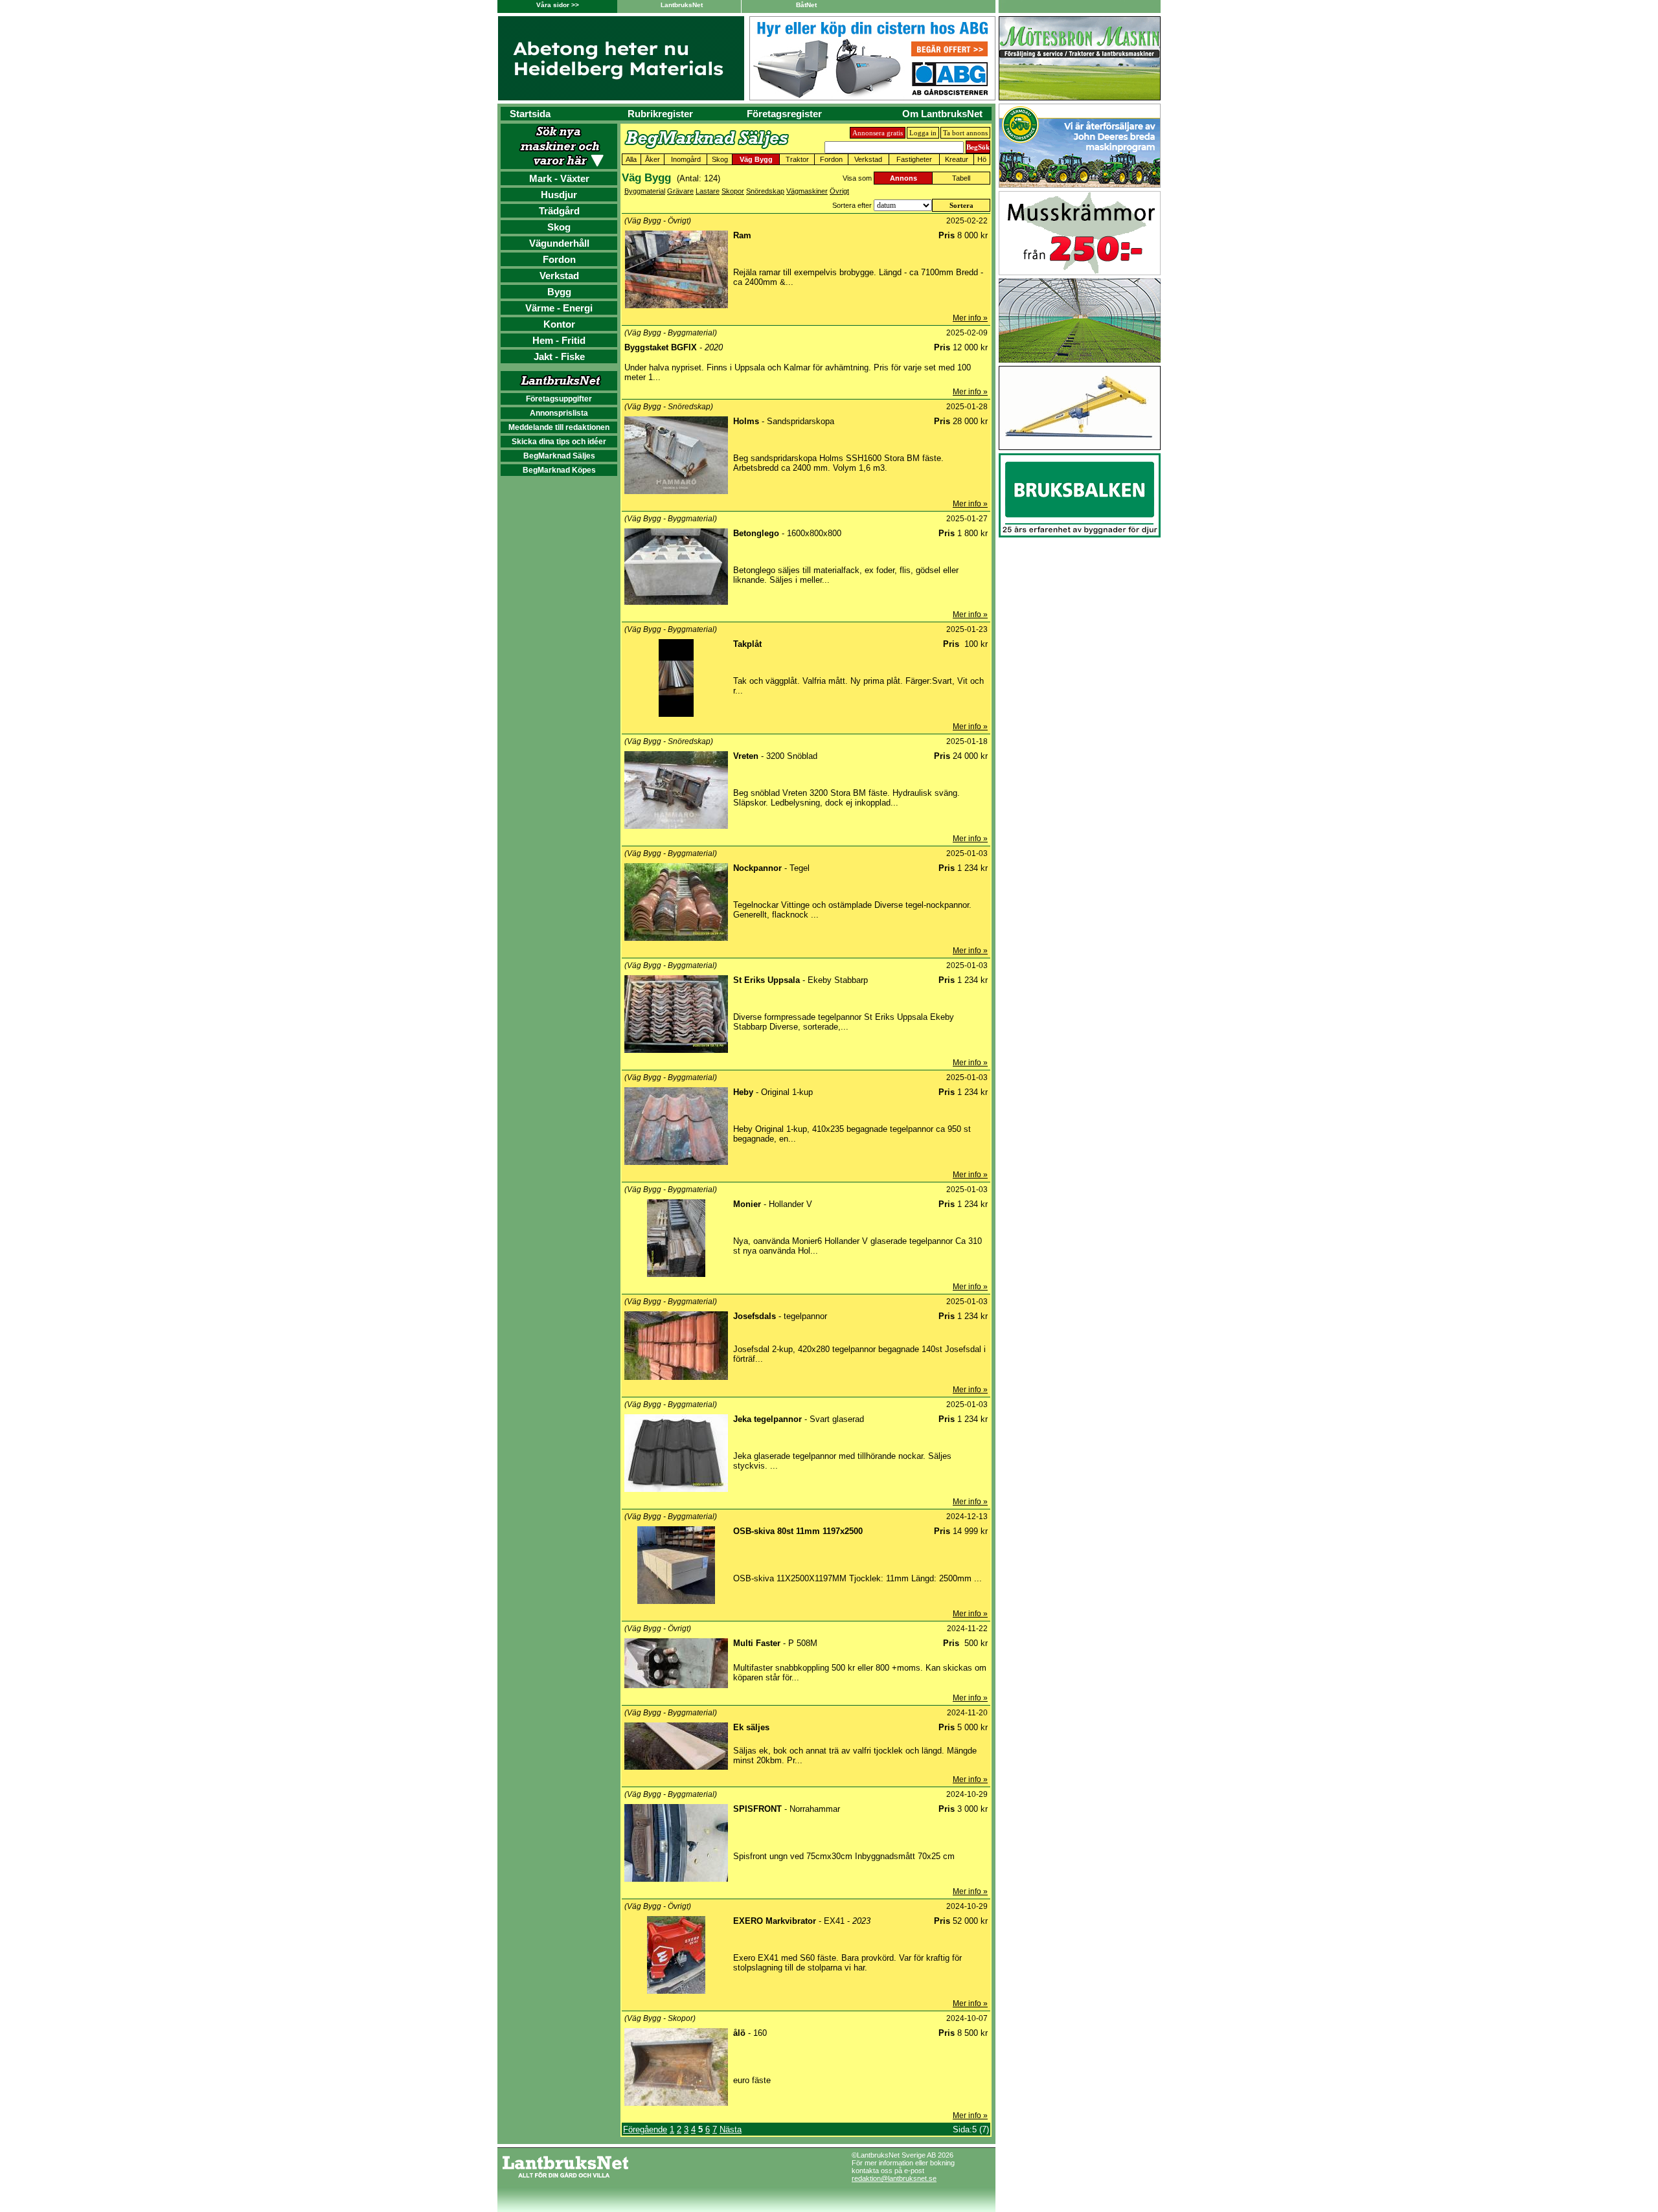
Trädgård (559, 211)
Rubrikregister (660, 114)
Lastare (708, 191)
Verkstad (559, 276)
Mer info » (970, 318)
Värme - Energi (559, 308)
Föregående (645, 2129)
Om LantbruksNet (942, 114)
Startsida (530, 114)
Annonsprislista (559, 413)
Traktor (797, 159)
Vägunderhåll (559, 243)
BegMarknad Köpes (559, 470)
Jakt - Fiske (559, 356)
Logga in (923, 133)
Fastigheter (914, 159)
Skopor (733, 191)
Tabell (961, 178)
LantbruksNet (682, 5)
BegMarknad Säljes (559, 456)
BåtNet (806, 5)
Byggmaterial (645, 191)
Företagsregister (784, 114)
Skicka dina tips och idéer (559, 442)
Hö (982, 159)
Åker (653, 159)
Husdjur (559, 195)
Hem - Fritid (559, 340)
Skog (559, 227)
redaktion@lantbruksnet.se (894, 2178)
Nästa (731, 2129)
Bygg (559, 292)
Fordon (559, 259)
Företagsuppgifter (559, 399)
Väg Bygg (756, 159)
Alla (631, 159)
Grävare (680, 191)
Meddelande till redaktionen (559, 427)
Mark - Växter (559, 178)
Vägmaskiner (807, 191)
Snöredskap (765, 191)
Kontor (559, 324)
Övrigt (839, 191)
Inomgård (686, 159)
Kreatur (957, 159)
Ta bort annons (965, 133)
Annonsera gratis (878, 133)
